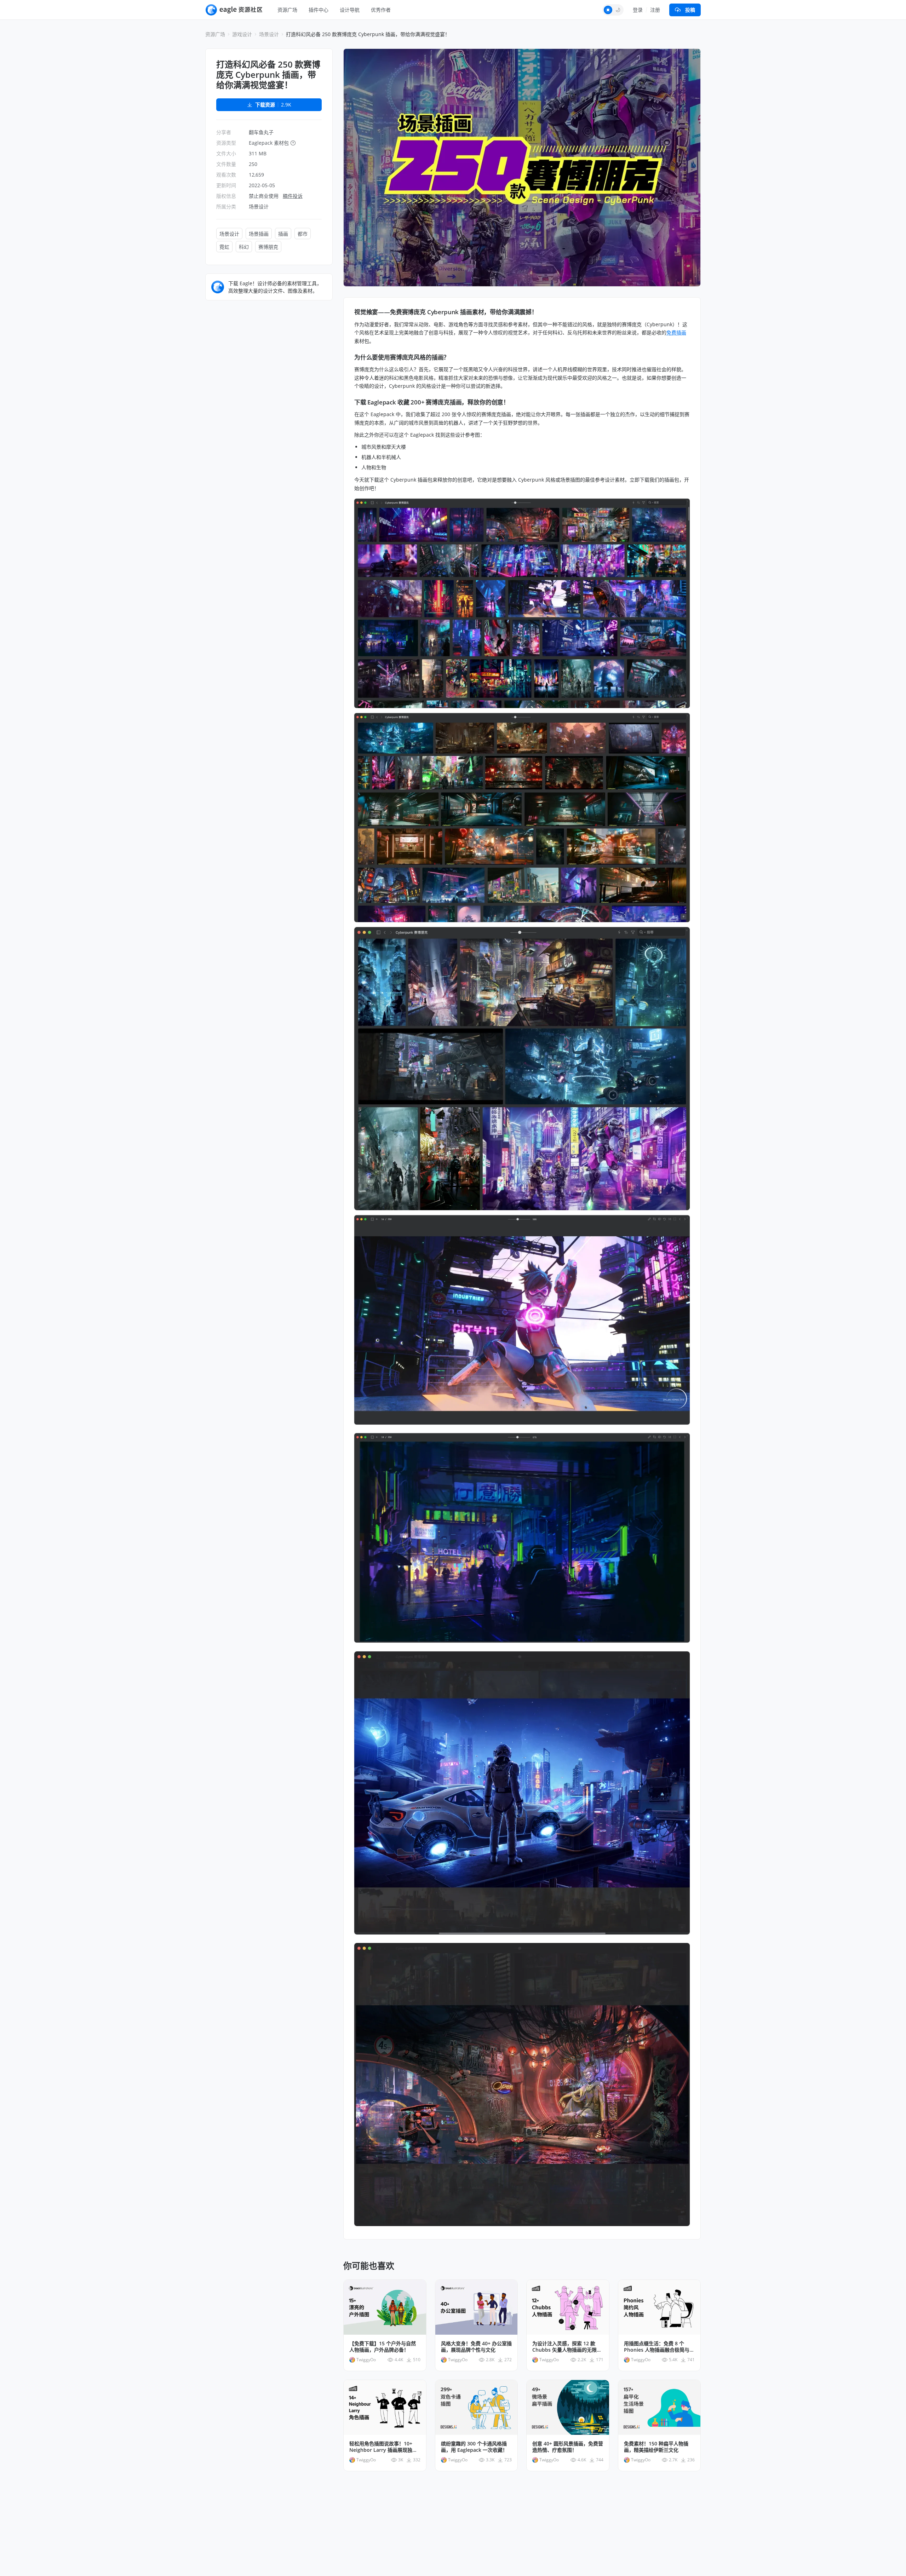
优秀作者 (381, 10)
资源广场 (287, 10)
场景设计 (269, 34)
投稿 (690, 10)
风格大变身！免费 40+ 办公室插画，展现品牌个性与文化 (476, 2347)
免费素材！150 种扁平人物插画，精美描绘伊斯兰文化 (656, 2447)
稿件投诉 (293, 196)
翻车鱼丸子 (261, 132)
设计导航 (350, 10)
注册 (655, 10)
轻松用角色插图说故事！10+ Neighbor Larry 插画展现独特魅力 (383, 2447)
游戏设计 (242, 34)
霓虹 (224, 247)
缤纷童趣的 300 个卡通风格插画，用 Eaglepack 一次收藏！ (474, 2447)
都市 (303, 234)
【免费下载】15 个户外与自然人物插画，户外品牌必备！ (383, 2347)
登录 (638, 10)
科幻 (244, 247)
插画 (283, 234)
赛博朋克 (268, 247)
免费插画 (676, 332)
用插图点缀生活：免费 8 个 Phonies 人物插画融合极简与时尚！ (659, 2347)
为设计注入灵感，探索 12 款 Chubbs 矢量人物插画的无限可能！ (567, 2347)
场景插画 (259, 234)
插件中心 (319, 10)
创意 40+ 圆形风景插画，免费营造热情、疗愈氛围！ (568, 2447)
